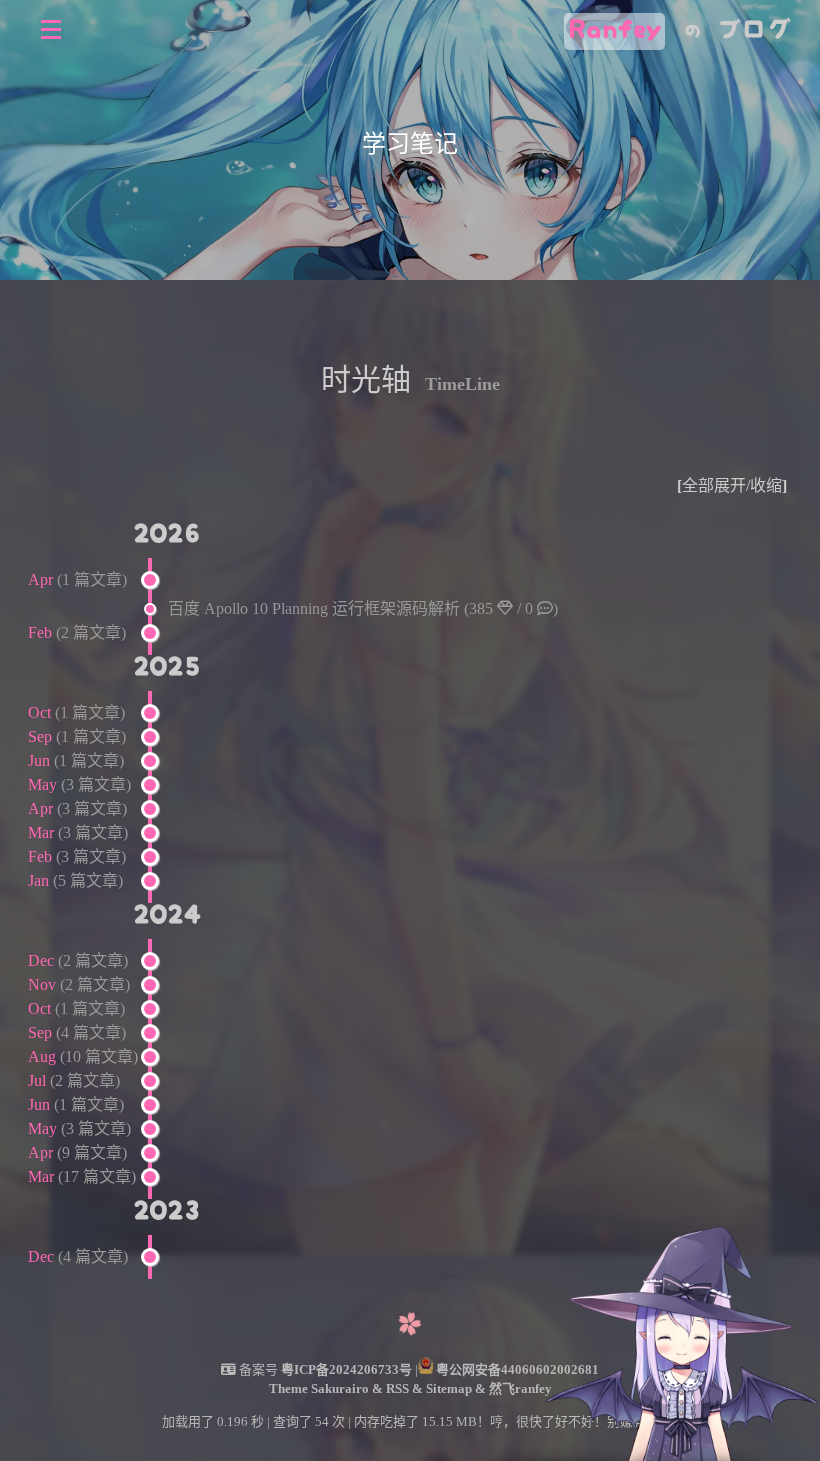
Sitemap (450, 1388)
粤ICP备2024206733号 (346, 1369)
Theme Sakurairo (320, 1388)
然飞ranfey (520, 1388)
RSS (399, 1388)
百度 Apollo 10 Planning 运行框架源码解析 (363, 608)
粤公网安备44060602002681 (517, 1369)
